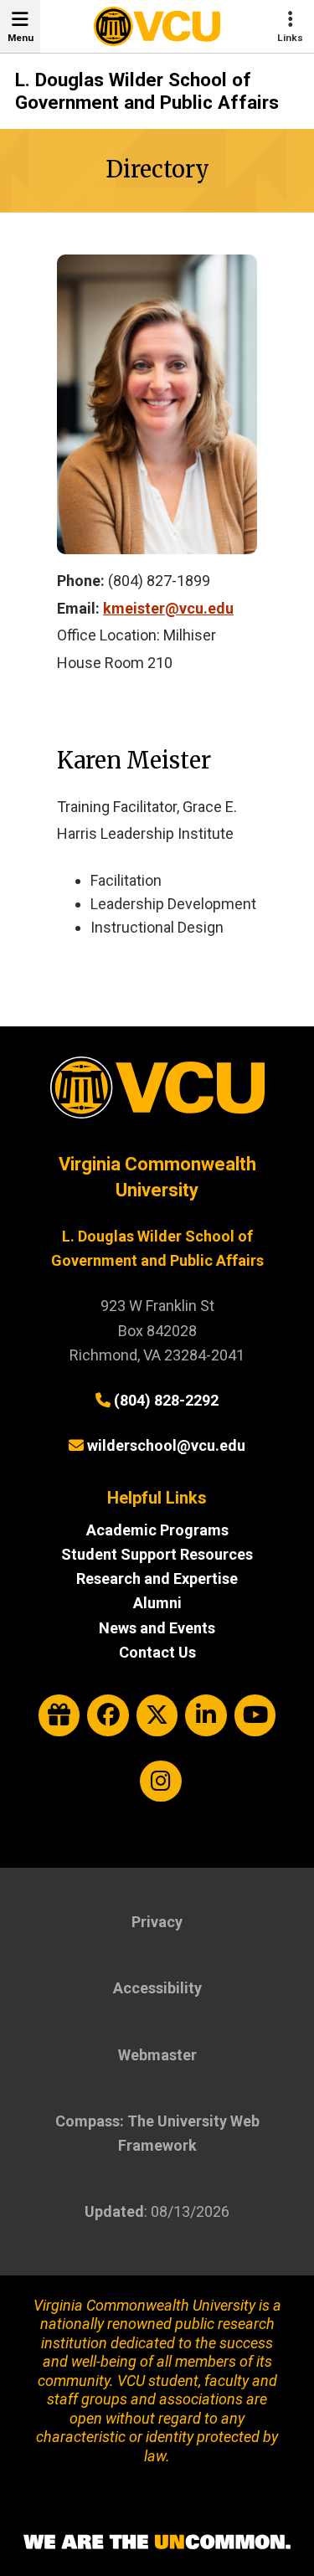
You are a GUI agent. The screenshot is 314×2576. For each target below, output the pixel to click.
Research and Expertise (157, 1579)
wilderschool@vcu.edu (166, 1445)
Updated (114, 2211)
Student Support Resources (157, 1554)
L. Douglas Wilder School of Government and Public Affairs (147, 91)
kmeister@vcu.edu (168, 608)
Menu (21, 38)
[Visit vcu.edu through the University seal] (157, 1094)
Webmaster (157, 2055)
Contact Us (157, 1652)
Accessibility (157, 1988)
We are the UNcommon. (157, 2543)
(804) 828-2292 (166, 1400)
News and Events (157, 1628)
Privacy (157, 1922)
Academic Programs (157, 1530)
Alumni (157, 1603)
